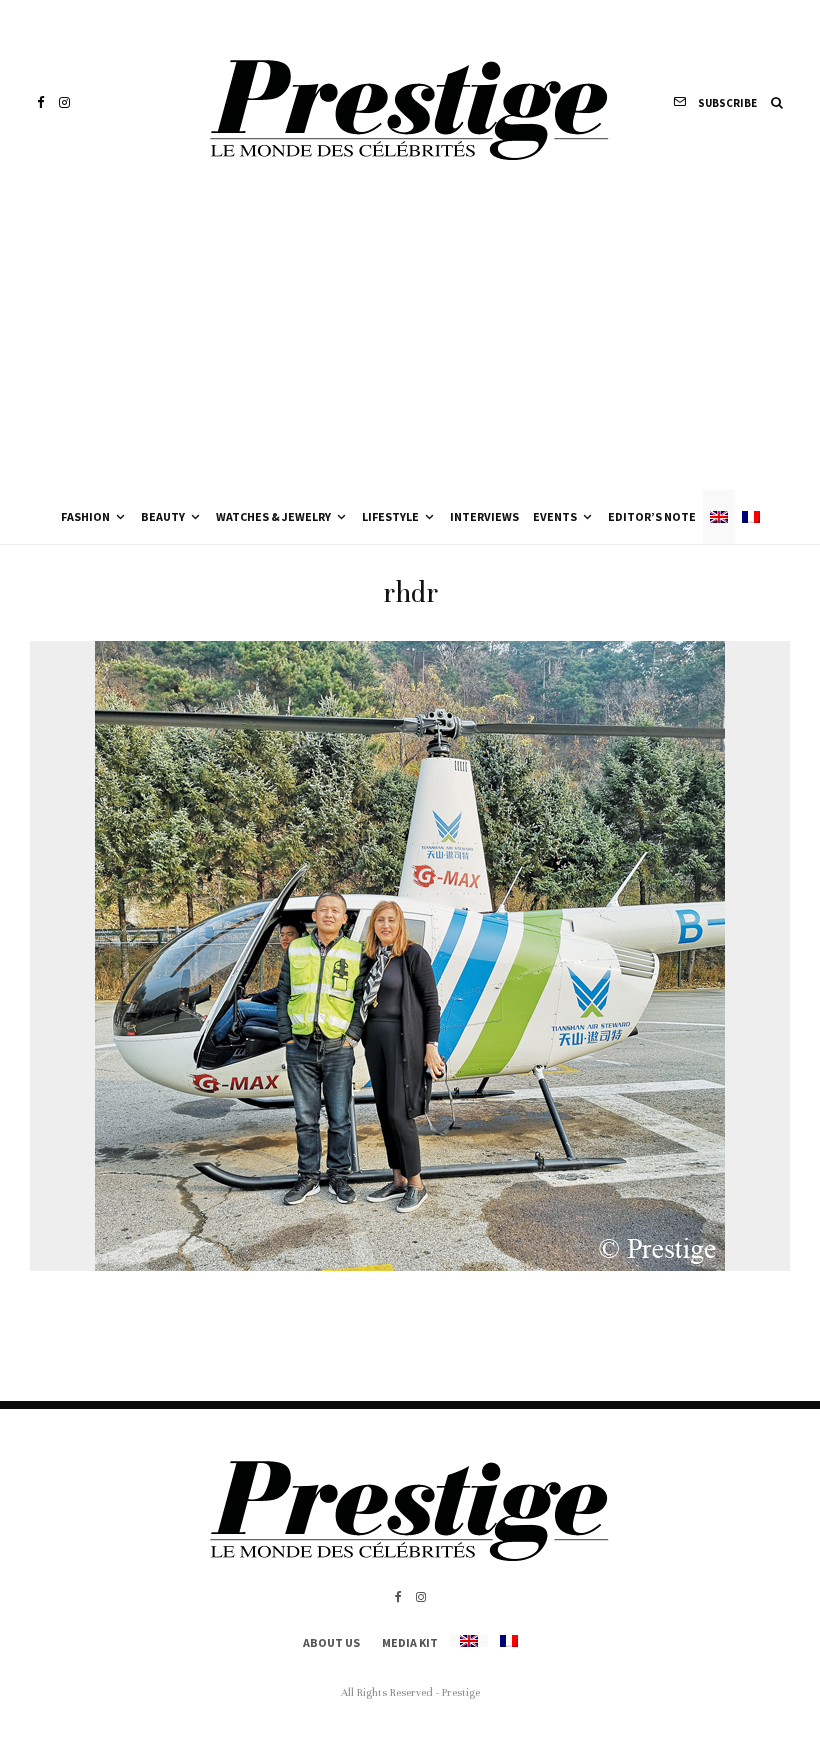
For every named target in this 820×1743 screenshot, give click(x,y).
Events (555, 516)
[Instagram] (64, 102)
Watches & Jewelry (273, 516)
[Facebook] (41, 102)
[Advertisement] (410, 340)
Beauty (163, 516)
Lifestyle (390, 516)
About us (331, 1642)
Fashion (85, 516)
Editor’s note (652, 516)
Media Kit (410, 1642)
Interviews (484, 516)
